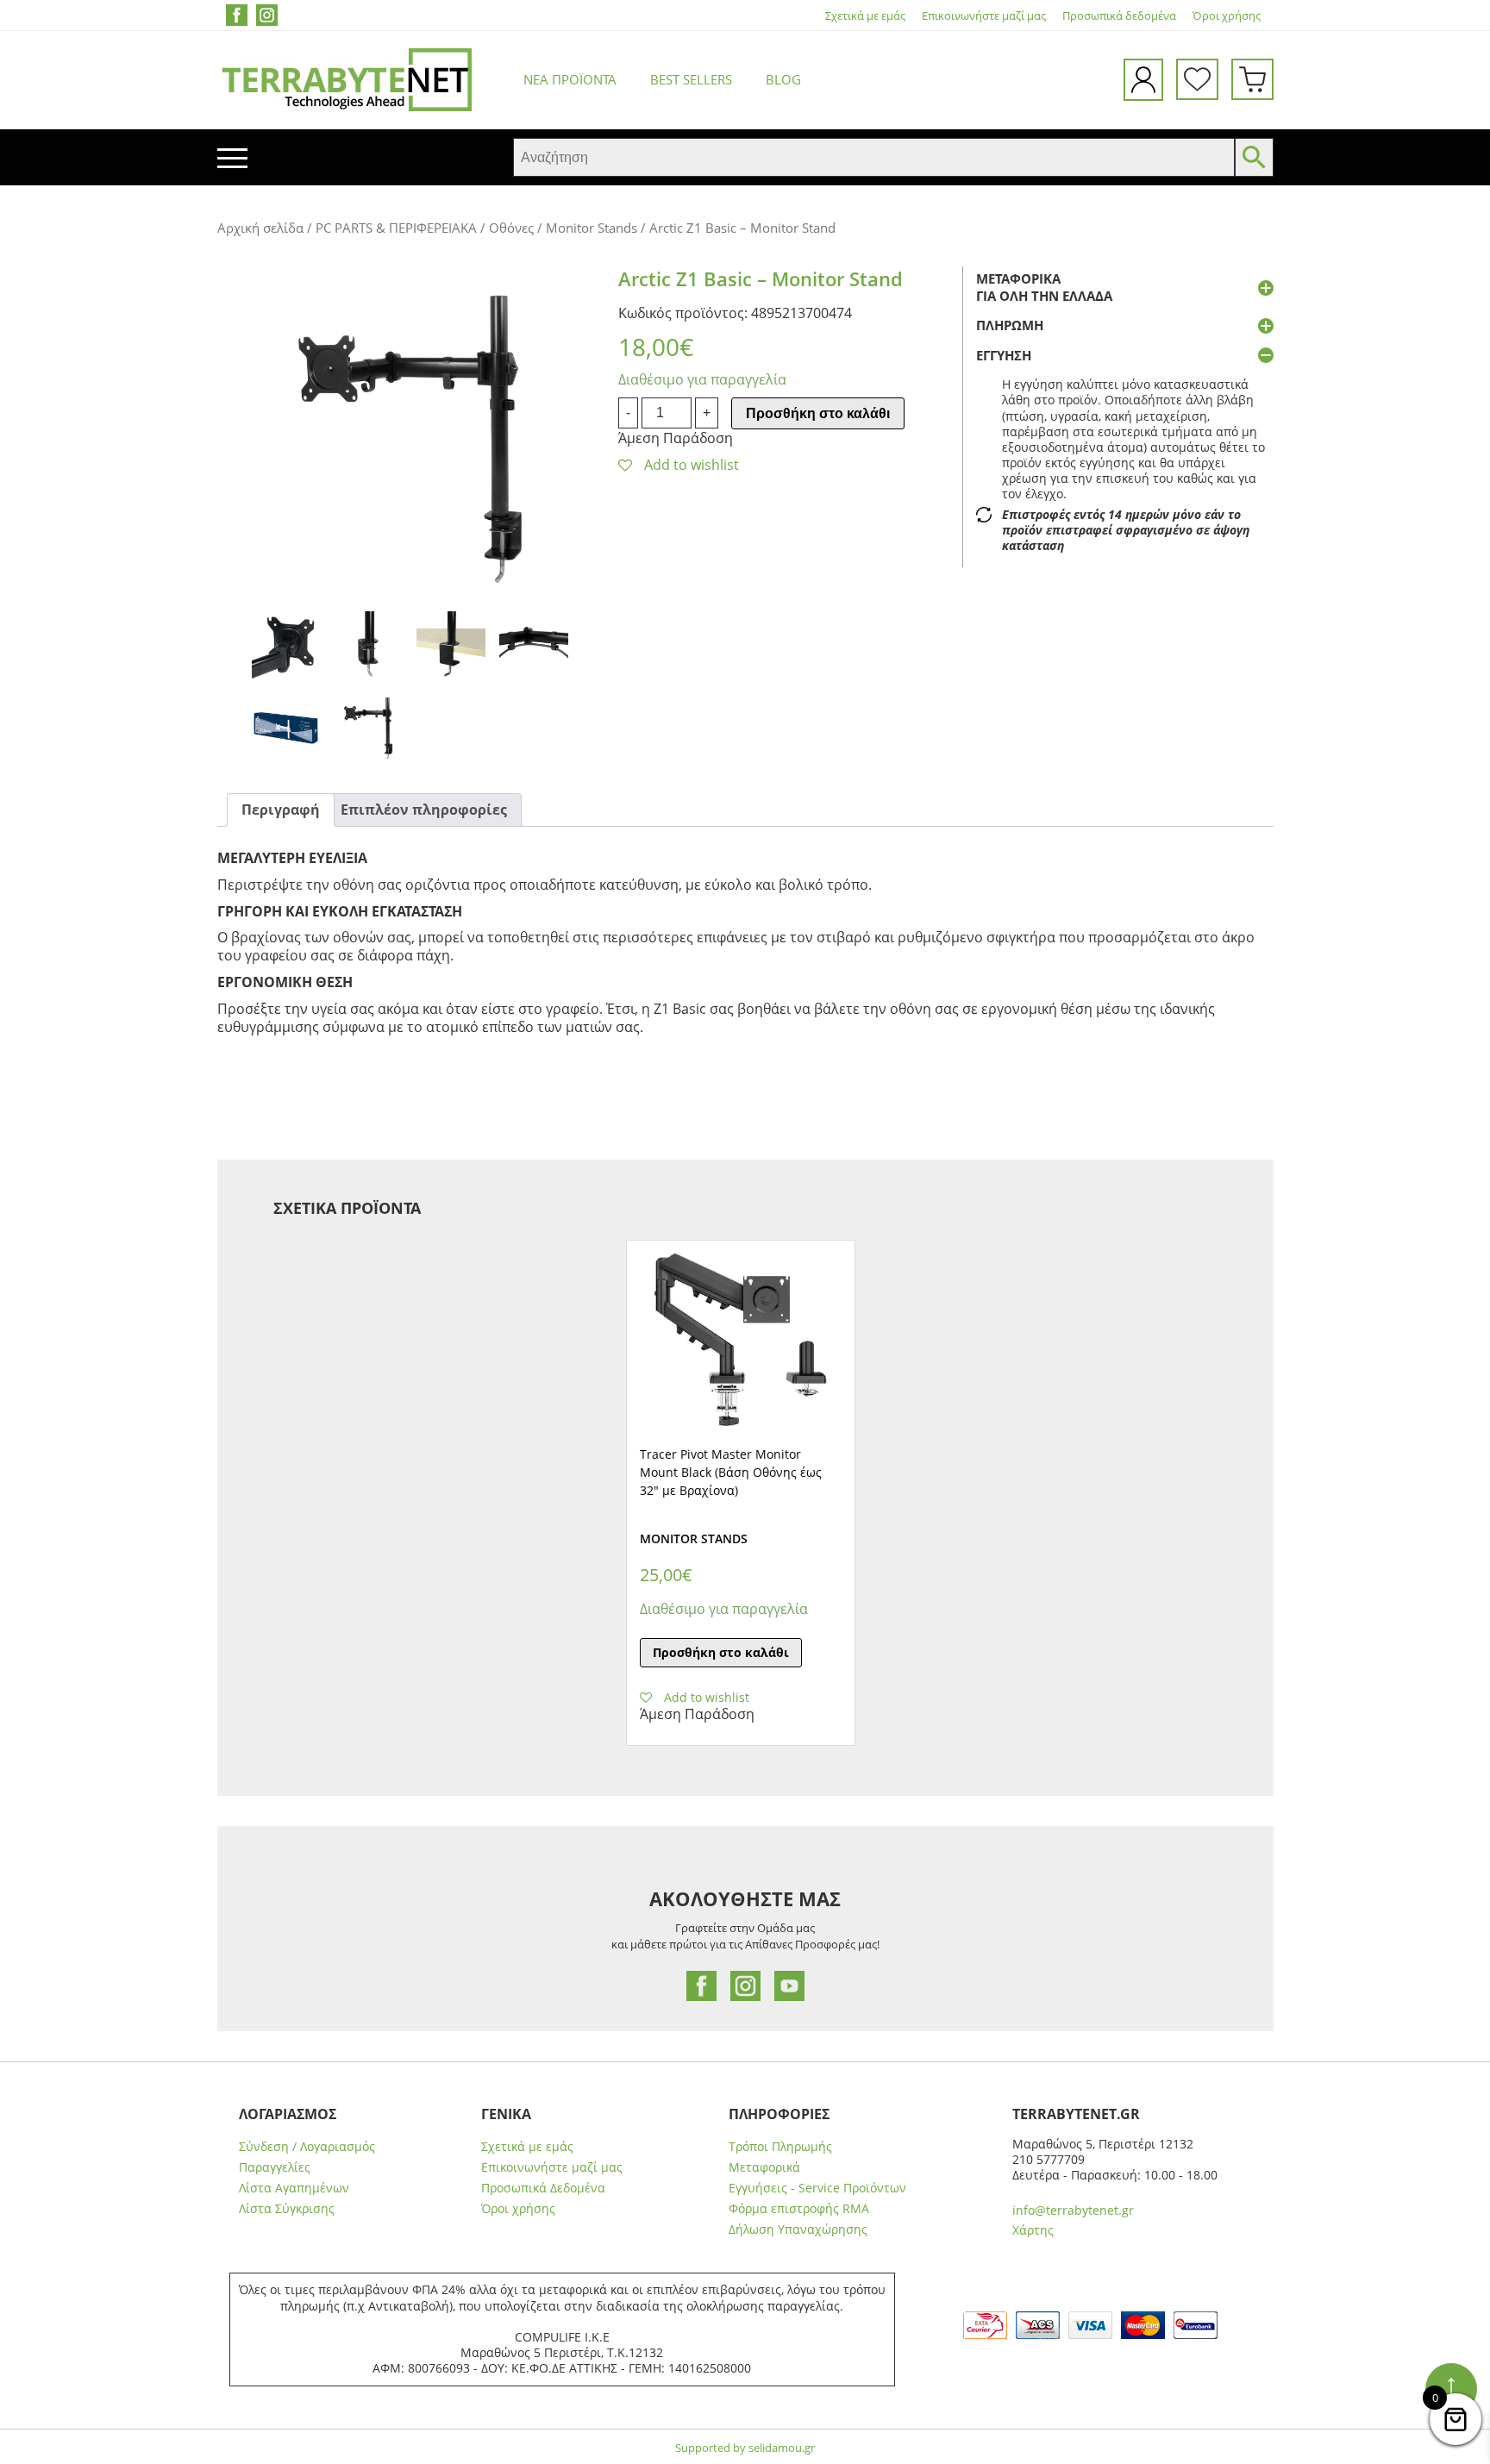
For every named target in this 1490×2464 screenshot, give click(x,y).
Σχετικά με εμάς (865, 16)
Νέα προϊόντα (570, 79)
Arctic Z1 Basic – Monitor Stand (761, 278)
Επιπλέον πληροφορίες (424, 810)
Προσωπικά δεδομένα (1119, 16)
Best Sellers (691, 79)
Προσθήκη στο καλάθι (818, 413)
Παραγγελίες (275, 2167)
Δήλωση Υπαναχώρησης (798, 2229)
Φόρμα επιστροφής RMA (799, 2209)
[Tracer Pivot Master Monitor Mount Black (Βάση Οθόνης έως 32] (741, 1340)
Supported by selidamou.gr (745, 2448)
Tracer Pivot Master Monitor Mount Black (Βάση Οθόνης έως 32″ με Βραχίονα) (731, 1472)
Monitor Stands (592, 228)
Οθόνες (511, 228)
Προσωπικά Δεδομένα (543, 2188)
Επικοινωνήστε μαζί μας (984, 16)
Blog (783, 79)
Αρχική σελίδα (260, 228)
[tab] (281, 810)
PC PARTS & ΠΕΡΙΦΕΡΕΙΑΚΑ (396, 228)
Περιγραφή (281, 810)
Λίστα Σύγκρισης (287, 2209)
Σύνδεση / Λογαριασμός (307, 2147)
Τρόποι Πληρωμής (780, 2147)
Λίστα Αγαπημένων (294, 2188)
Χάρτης (1033, 2230)
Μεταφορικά (764, 2167)
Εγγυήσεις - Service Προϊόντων (817, 2188)
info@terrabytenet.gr (1073, 2210)
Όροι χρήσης (1227, 16)
